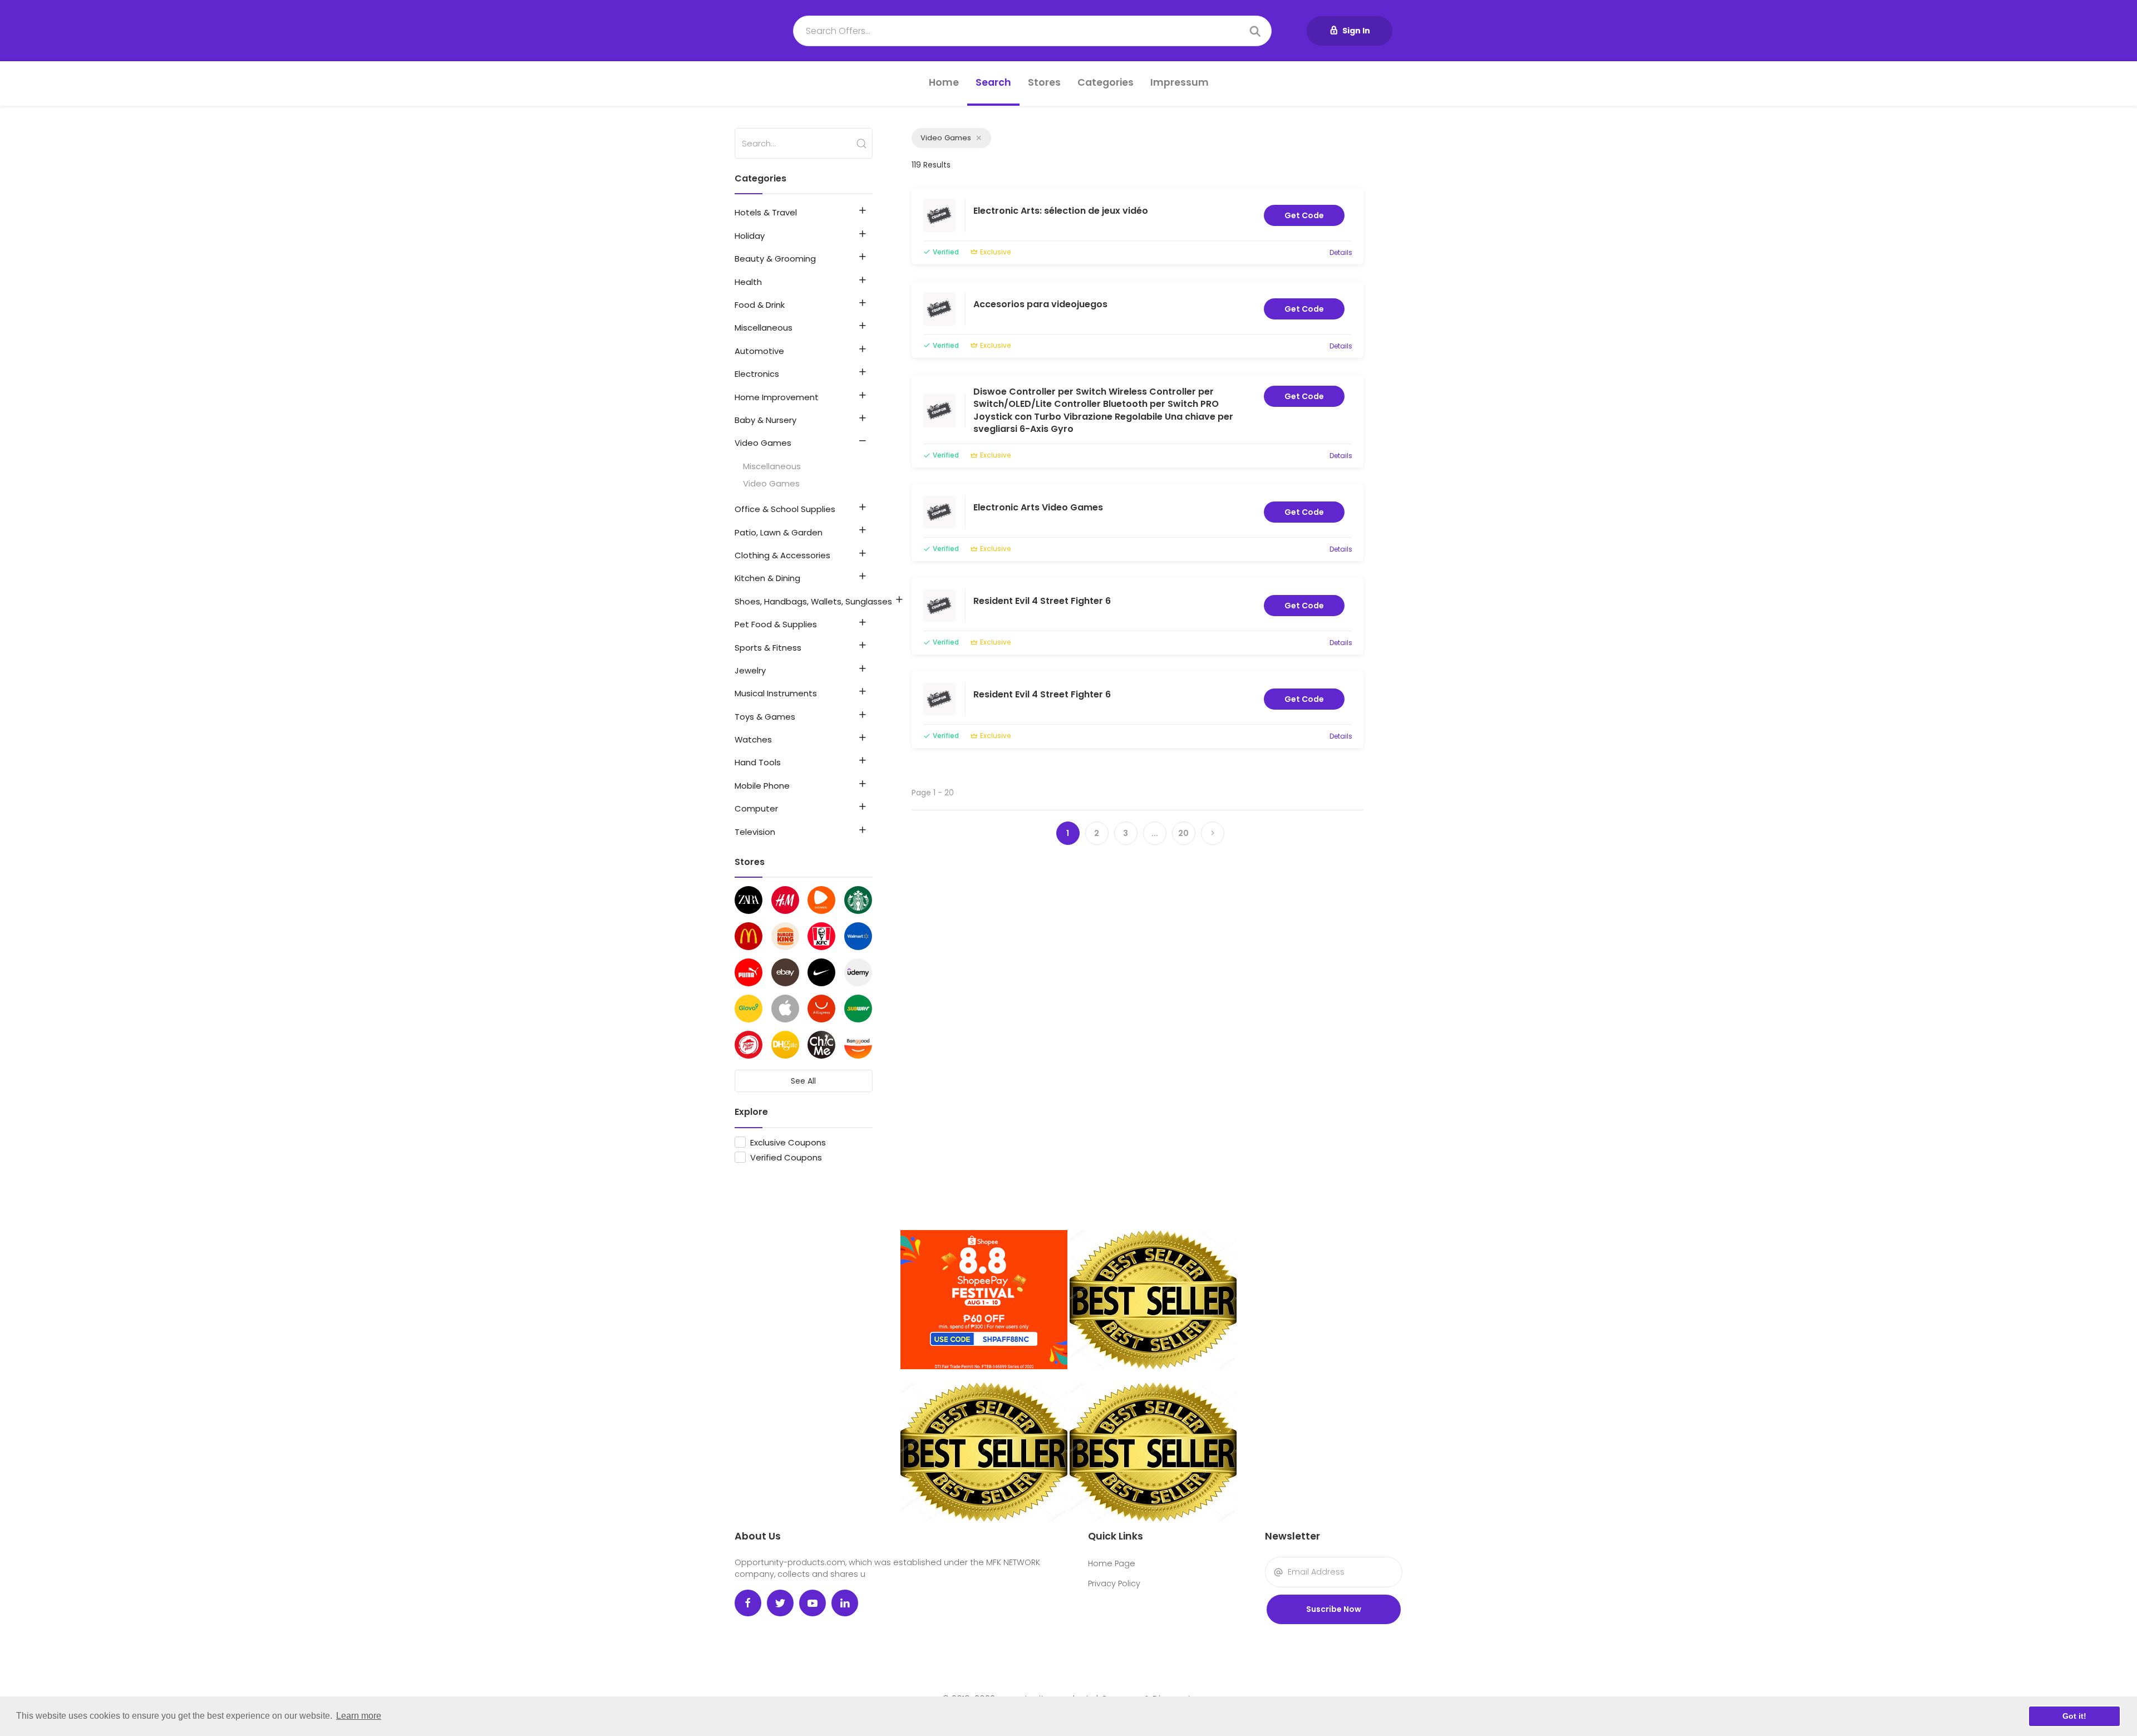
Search (993, 82)
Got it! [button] (2074, 1716)
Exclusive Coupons (788, 1142)
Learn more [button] (359, 1716)
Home (944, 82)
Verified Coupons (786, 1157)
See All (803, 1081)
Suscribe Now (1334, 1609)
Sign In (1356, 31)
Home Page (1112, 1563)
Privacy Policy (1114, 1583)
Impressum (1180, 82)
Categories (1106, 82)
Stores (1044, 82)
